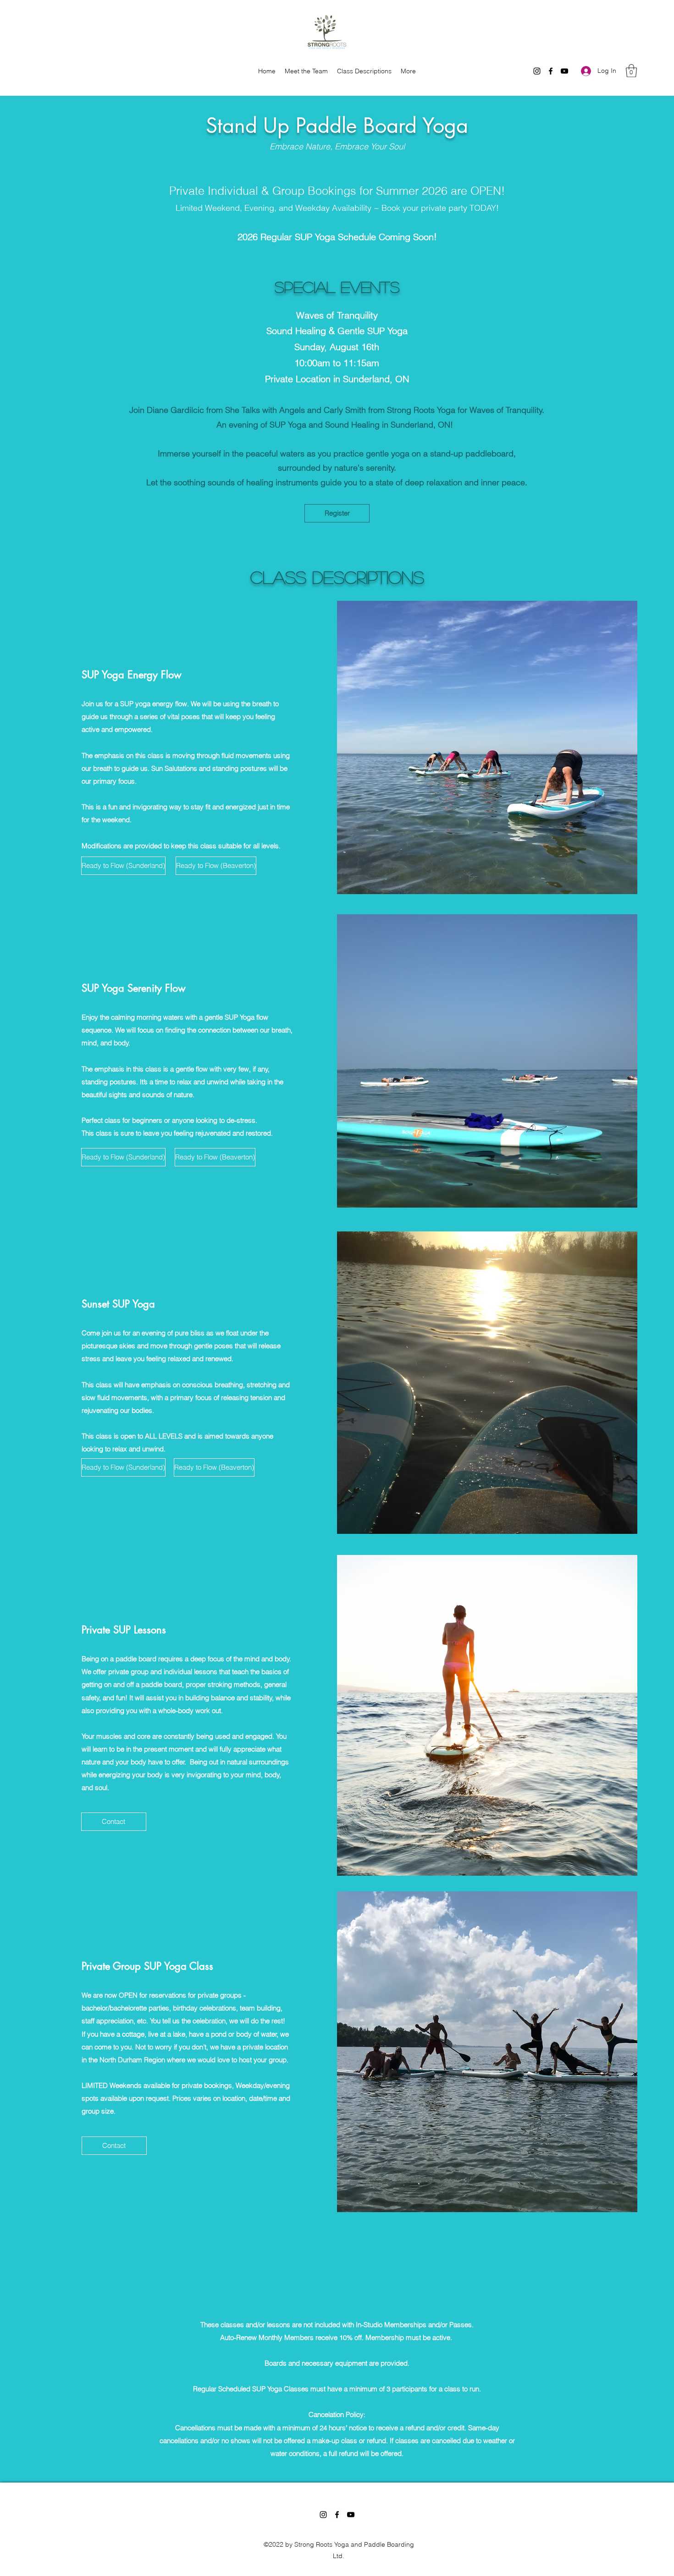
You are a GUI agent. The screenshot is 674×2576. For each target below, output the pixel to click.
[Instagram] (537, 71)
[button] (631, 71)
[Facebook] (551, 71)
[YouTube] (564, 71)
